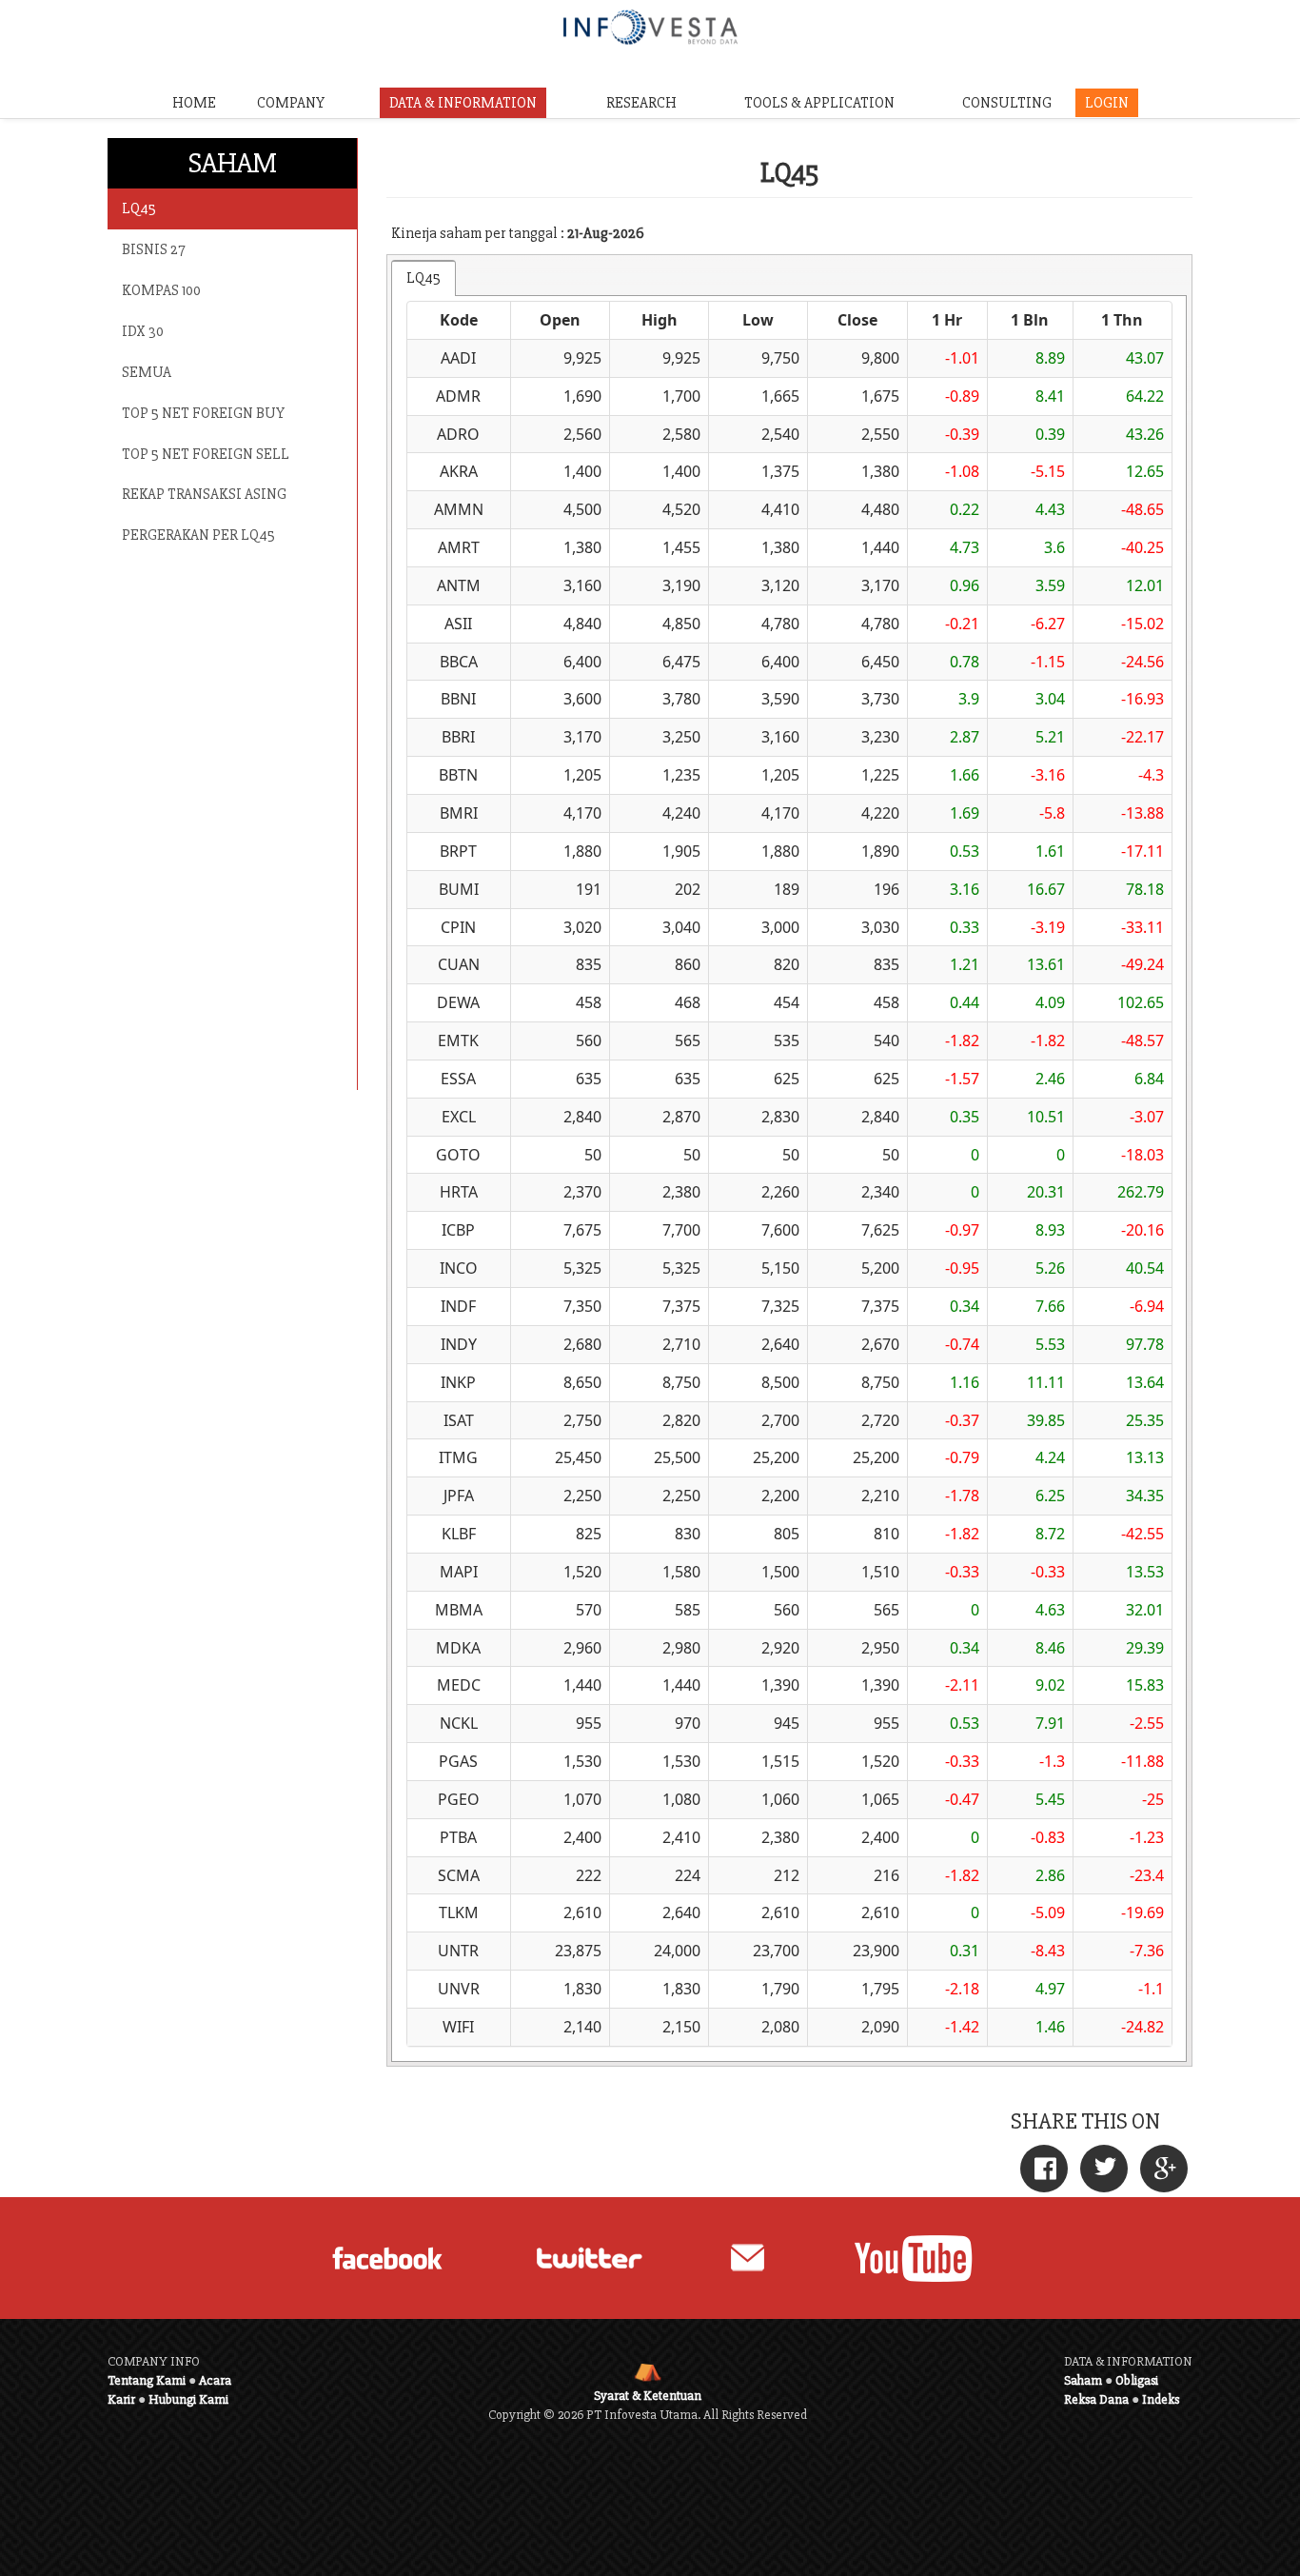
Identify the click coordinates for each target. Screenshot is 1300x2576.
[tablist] (790, 1160)
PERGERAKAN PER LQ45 (198, 535)
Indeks (1161, 2399)
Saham (1083, 2380)
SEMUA (147, 372)
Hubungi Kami (188, 2399)
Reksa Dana (1096, 2399)
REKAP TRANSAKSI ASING (204, 494)
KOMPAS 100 (161, 290)
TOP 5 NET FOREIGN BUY (203, 413)
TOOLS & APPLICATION (819, 103)
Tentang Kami (147, 2380)
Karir (121, 2399)
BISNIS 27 (154, 249)
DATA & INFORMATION (463, 103)
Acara (215, 2380)
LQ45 (139, 208)
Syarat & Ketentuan (648, 2396)
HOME (194, 103)
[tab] (423, 278)
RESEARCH (641, 103)
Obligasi (1137, 2380)
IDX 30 (143, 331)
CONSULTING (1007, 103)
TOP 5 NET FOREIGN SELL (206, 454)
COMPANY (291, 103)
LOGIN (1107, 103)
